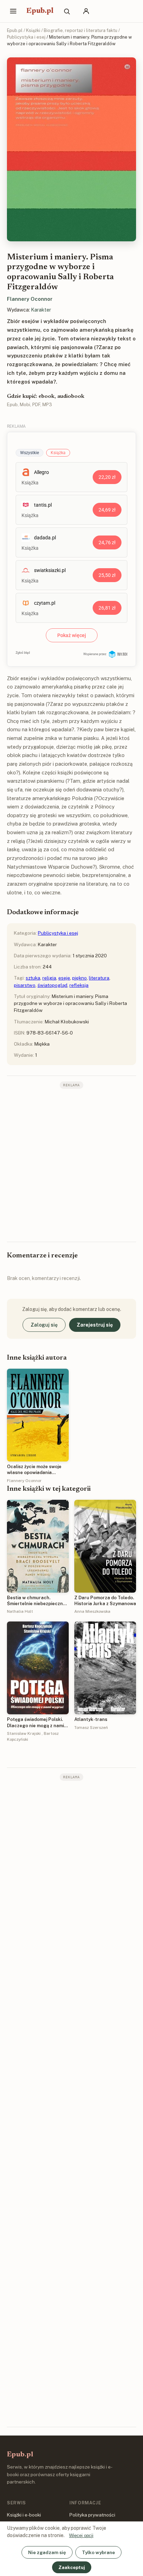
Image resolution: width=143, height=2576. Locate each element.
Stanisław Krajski (24, 1733)
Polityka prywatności (92, 2515)
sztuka (33, 978)
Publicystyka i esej (26, 37)
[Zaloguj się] (86, 11)
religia (49, 978)
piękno (79, 978)
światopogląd (52, 985)
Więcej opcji (81, 2535)
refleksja (79, 985)
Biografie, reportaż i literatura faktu (81, 30)
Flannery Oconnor (30, 299)
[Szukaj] (67, 11)
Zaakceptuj (72, 2567)
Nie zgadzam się (47, 2552)
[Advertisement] (71, 1165)
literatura (99, 978)
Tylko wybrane (98, 2552)
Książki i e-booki (24, 2515)
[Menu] (13, 11)
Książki (33, 30)
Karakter (41, 310)
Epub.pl (40, 11)
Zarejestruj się (95, 1325)
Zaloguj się (44, 1325)
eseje (64, 978)
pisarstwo (25, 985)
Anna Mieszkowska (92, 1611)
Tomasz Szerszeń (91, 1728)
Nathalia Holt (20, 1611)
